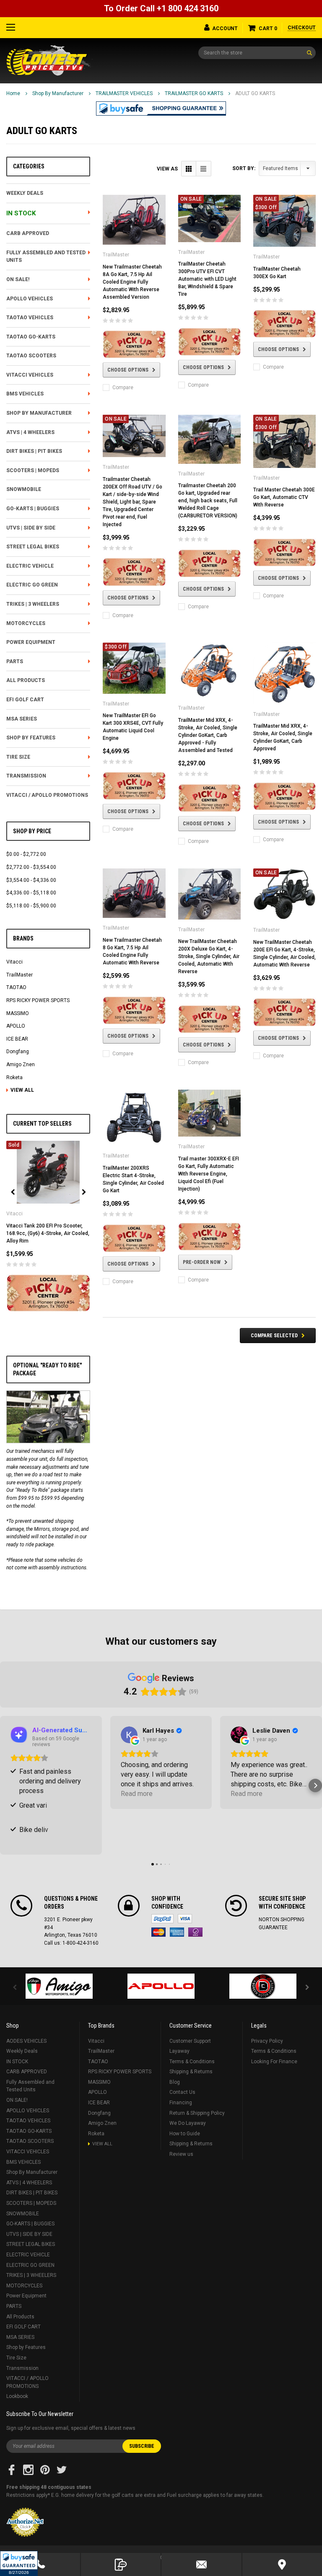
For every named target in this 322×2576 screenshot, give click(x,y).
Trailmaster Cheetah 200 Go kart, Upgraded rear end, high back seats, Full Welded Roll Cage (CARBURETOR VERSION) (208, 501)
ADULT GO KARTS (255, 93)
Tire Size (18, 757)
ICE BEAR (17, 1039)
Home (13, 93)
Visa (185, 1919)
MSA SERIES (22, 719)
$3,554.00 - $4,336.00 (31, 880)
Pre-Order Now (202, 1262)
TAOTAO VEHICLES (30, 318)
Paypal (162, 1919)
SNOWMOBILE (24, 489)
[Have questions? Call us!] (40, 2564)
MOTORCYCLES (26, 623)
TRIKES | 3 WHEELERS (33, 604)
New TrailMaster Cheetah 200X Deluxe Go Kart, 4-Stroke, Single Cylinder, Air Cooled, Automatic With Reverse (209, 956)
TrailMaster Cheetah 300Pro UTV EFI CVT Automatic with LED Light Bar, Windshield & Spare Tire (207, 279)
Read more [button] (137, 1794)
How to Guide (185, 2134)
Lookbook (17, 2396)
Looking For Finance (274, 2062)
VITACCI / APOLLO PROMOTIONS (47, 795)
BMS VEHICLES (25, 394)
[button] (19, 2563)
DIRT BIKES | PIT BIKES (34, 451)
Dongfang (18, 1052)
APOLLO (16, 1026)
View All (22, 1090)
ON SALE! (18, 279)
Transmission (26, 776)
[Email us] (201, 2564)
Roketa (14, 1077)
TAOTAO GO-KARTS (31, 337)
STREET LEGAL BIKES (33, 547)
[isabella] (161, 1986)
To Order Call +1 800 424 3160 (161, 8)
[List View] (204, 169)
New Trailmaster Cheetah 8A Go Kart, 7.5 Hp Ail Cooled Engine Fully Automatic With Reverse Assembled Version (132, 282)
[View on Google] (129, 1735)
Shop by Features (31, 738)
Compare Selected (274, 1336)
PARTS (15, 661)
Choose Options (128, 370)
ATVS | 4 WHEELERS (30, 432)
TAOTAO (16, 987)
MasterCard (158, 1932)
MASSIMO (18, 1013)
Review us (181, 2154)
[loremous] (59, 1986)
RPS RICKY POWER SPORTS (38, 1000)
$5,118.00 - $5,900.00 (31, 906)
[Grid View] (189, 169)
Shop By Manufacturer (58, 93)
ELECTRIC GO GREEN (32, 585)
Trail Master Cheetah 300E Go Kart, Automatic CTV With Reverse (284, 497)
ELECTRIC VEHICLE (30, 566)
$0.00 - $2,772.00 (26, 854)
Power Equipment (31, 642)
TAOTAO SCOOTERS (31, 356)
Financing (181, 2103)
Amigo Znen (21, 1065)
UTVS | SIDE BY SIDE (31, 528)
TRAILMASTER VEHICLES (124, 93)
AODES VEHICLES (26, 2041)
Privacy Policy (267, 2041)
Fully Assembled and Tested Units (46, 257)
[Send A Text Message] (121, 2564)
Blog (175, 2082)
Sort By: (244, 168)
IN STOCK (21, 213)
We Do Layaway (188, 2123)
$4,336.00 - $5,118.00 (31, 893)
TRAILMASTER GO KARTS (194, 93)
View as (167, 169)
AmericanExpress (177, 1932)
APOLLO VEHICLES (30, 299)
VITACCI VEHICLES (30, 375)
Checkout (302, 28)
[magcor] (263, 1986)
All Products (26, 680)
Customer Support (190, 2041)
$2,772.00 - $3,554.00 (31, 867)
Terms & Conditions (192, 2062)
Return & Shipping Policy (197, 2113)
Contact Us (182, 2092)
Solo (195, 1932)
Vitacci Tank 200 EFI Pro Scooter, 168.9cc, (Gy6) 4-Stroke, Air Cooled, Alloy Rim (48, 1233)
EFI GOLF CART (25, 700)
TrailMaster (19, 975)
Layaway (179, 2051)
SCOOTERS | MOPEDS (33, 470)
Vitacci (14, 962)
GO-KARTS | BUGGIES (33, 509)
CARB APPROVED (28, 233)
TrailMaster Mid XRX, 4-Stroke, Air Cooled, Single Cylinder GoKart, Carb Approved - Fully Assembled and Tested (208, 735)
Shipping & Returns (191, 2072)
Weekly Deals (25, 193)
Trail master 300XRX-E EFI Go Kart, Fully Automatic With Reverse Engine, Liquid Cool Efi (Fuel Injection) (209, 1174)
